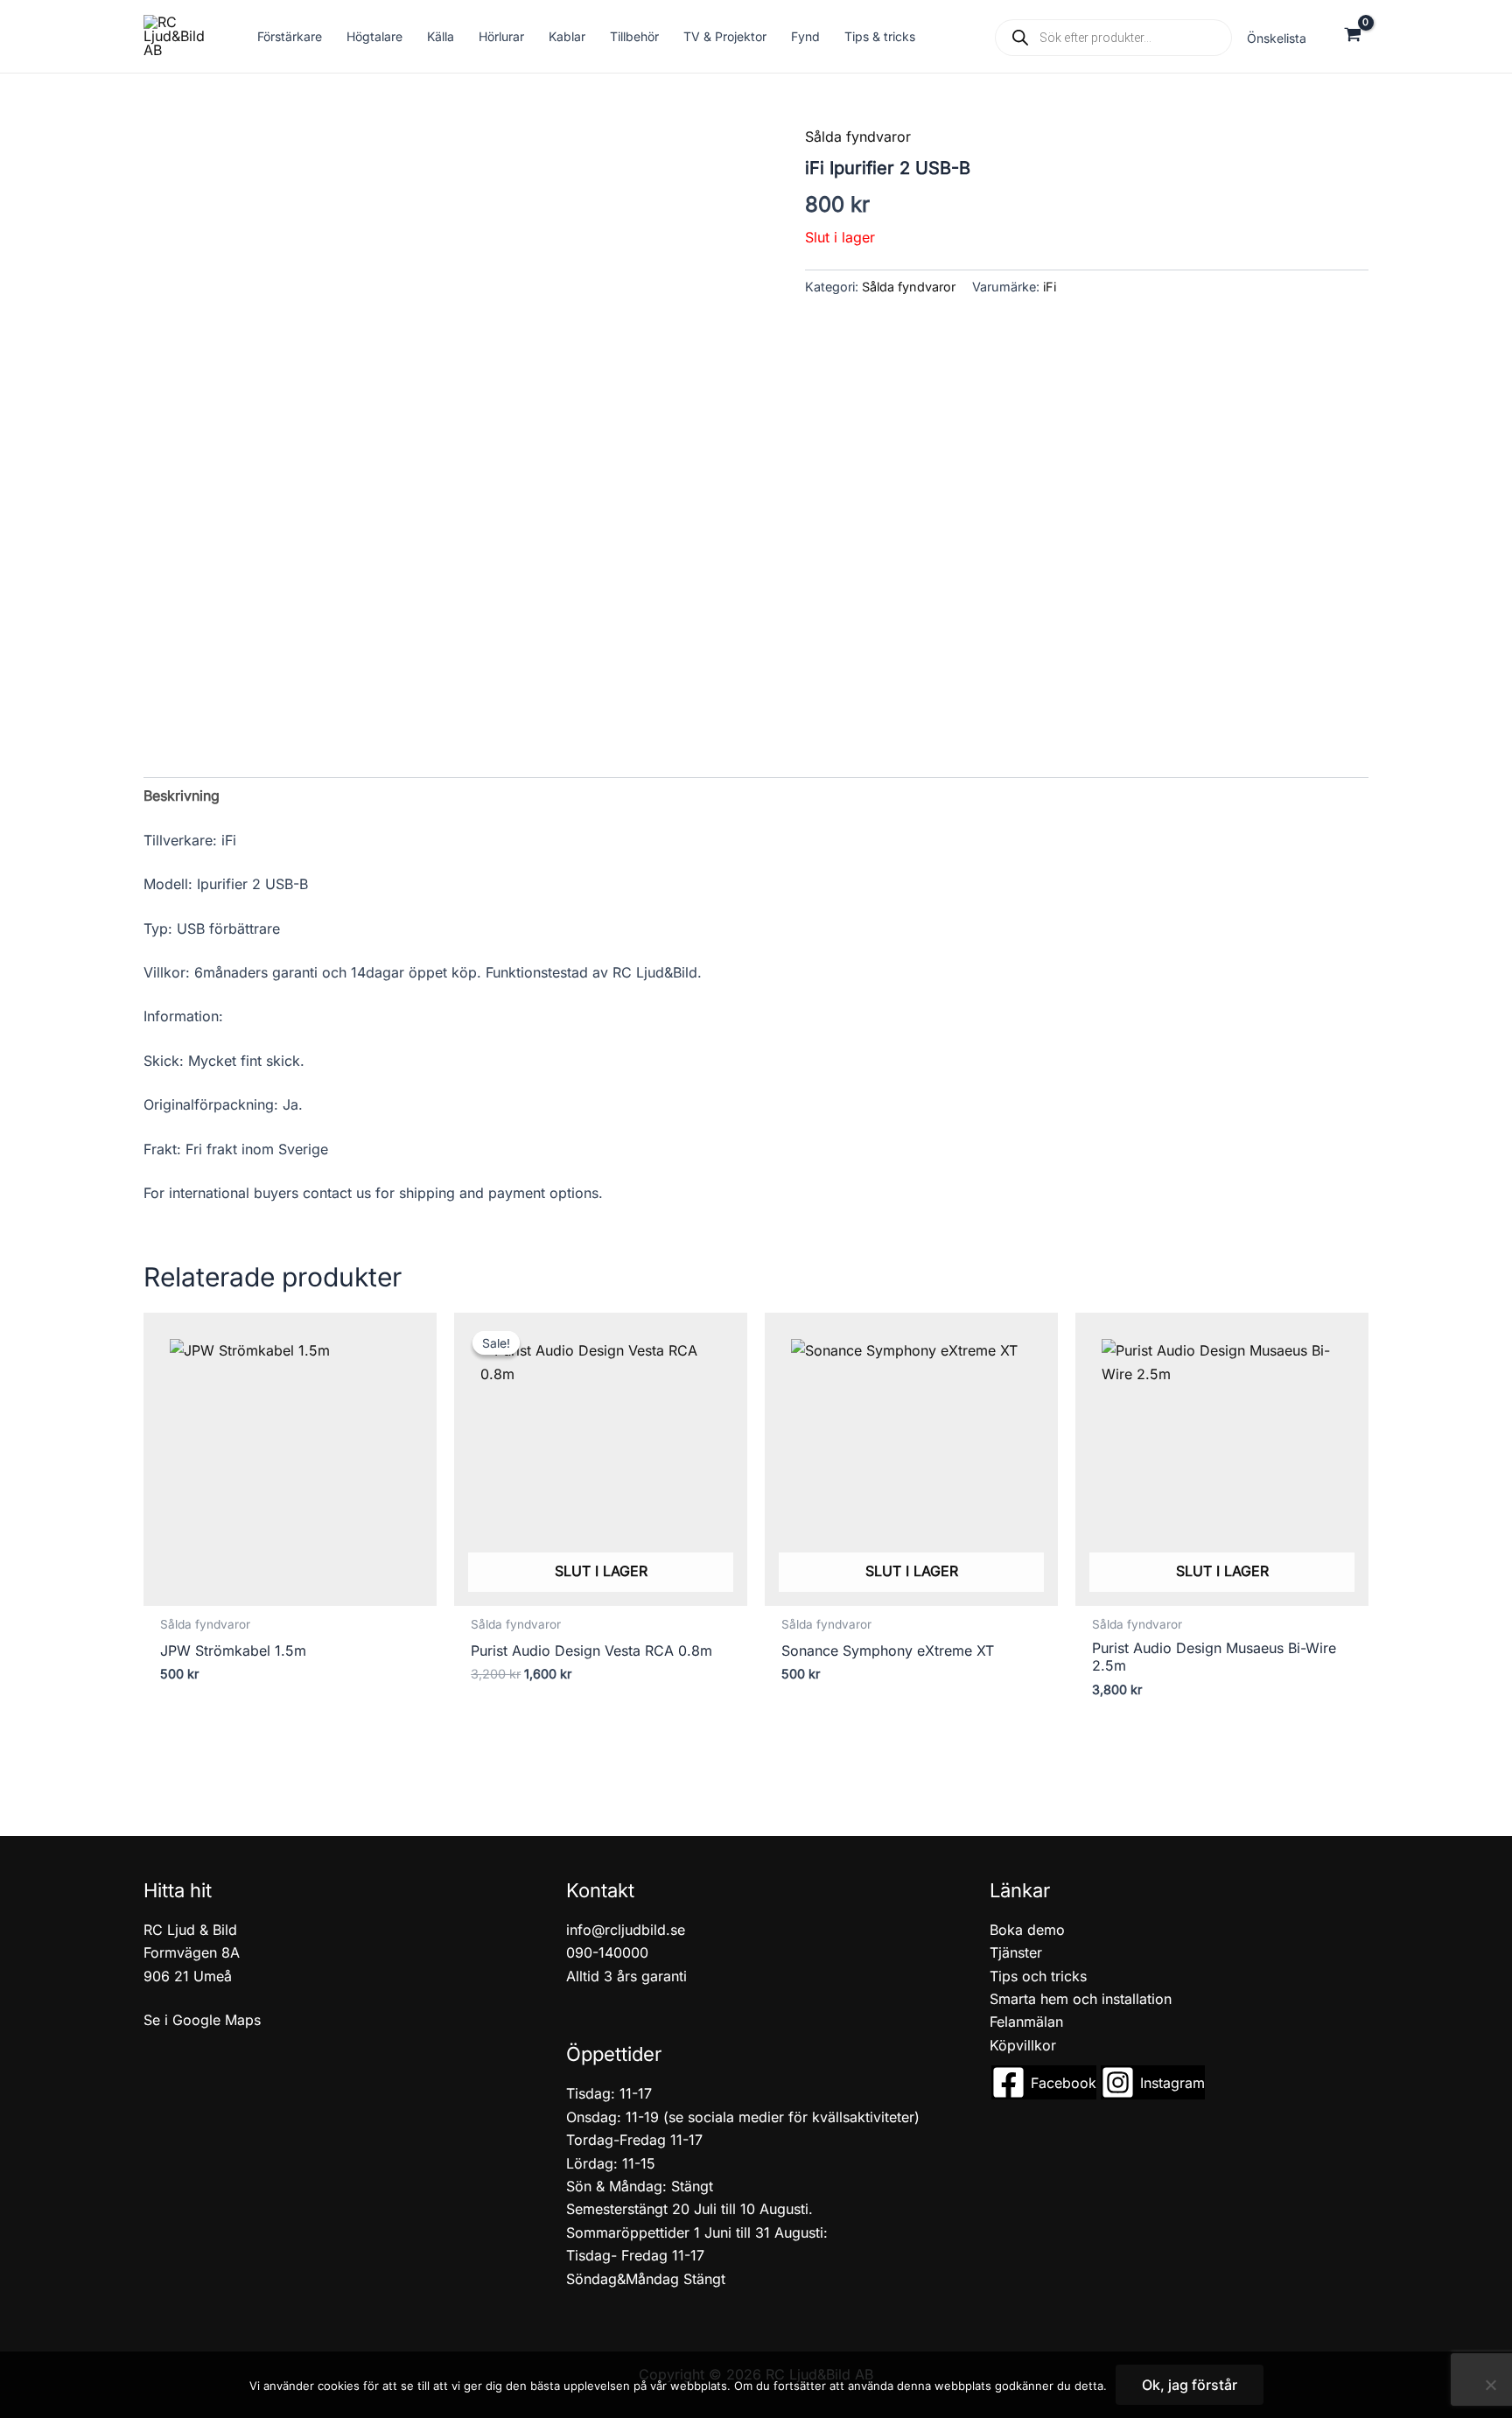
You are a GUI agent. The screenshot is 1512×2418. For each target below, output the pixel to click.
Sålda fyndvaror (858, 137)
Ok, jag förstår (1190, 2385)
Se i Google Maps (202, 2020)
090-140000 (607, 1952)
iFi (1050, 287)
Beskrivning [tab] (182, 795)
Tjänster (1016, 1952)
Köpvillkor (1023, 2045)
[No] (1490, 2385)
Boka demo (1027, 1930)
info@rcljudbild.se (626, 1930)
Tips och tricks (1038, 1976)
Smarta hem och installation (1081, 1999)
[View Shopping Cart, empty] (1352, 36)
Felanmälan (1026, 2022)
